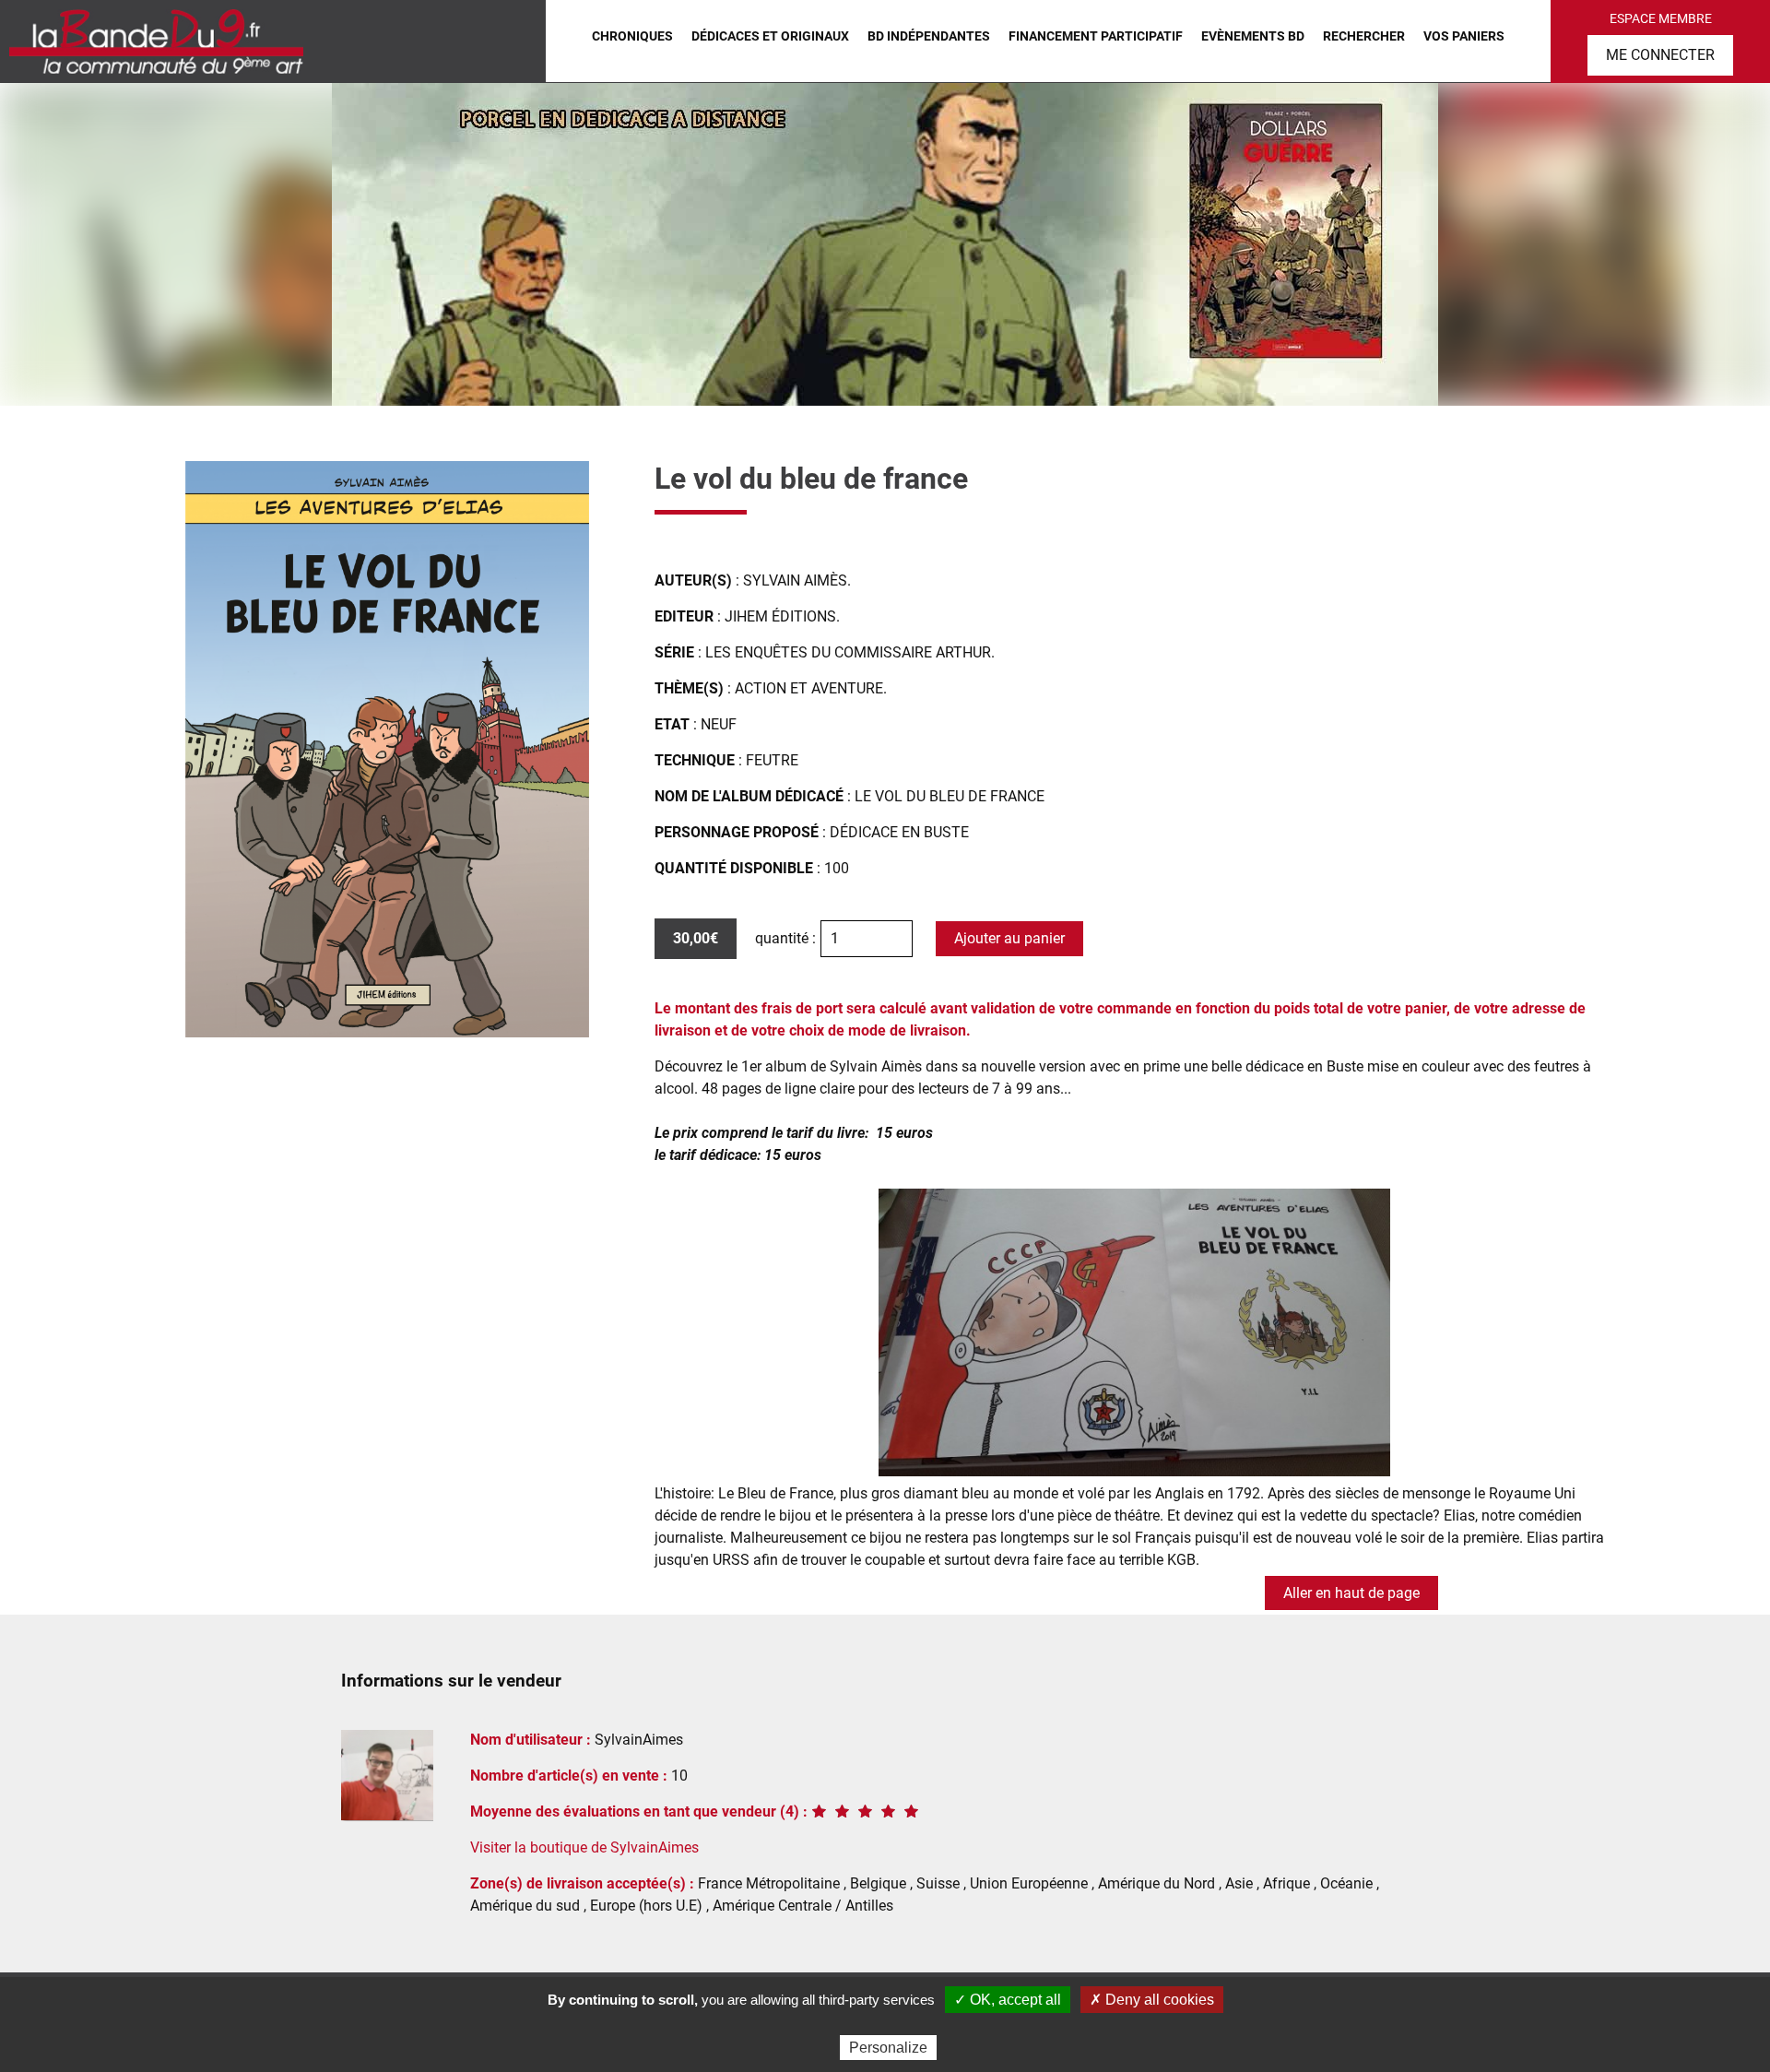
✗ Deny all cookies (1152, 2000)
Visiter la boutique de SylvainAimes (584, 1847)
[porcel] (885, 244)
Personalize (888, 2048)
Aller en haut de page (1351, 1593)
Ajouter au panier (1009, 938)
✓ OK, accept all (1008, 2000)
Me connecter (1660, 55)
